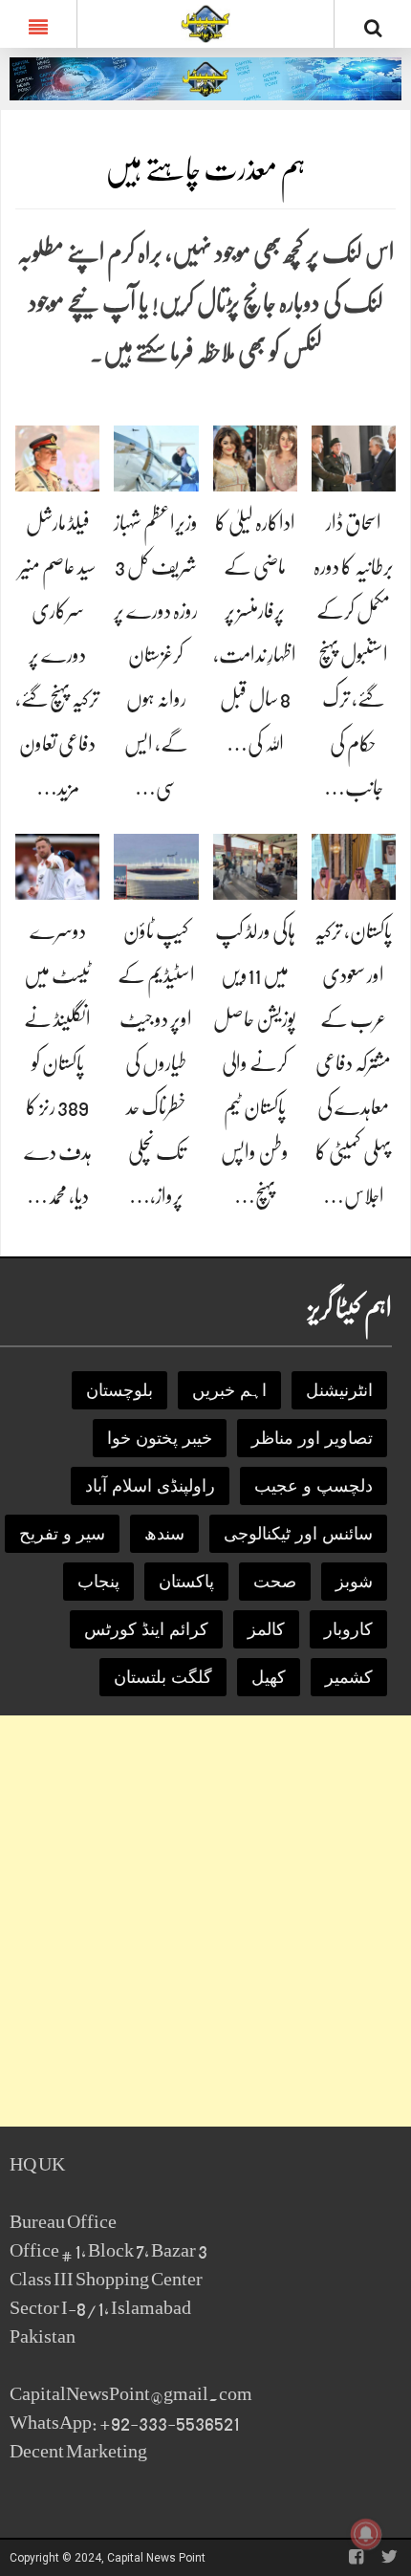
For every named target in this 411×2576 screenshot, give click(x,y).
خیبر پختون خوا (160, 1438)
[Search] (373, 28)
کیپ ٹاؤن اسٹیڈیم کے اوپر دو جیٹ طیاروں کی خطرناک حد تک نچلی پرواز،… (156, 1063)
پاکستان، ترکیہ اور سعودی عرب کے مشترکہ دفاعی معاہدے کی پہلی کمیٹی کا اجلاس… (353, 1063)
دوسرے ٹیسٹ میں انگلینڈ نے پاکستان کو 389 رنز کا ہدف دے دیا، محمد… (58, 1063)
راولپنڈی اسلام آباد (150, 1486)
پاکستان (186, 1582)
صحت (275, 1582)
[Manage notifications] (366, 2534)
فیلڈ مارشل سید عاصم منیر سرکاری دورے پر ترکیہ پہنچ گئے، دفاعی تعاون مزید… (57, 655)
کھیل (269, 1677)
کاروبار (348, 1629)
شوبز (354, 1582)
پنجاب (98, 1582)
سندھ (164, 1534)
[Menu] (38, 24)
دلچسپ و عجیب (314, 1486)
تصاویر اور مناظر (312, 1438)
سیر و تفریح (62, 1534)
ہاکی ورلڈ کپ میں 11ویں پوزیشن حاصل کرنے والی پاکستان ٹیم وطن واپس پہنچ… (255, 1063)
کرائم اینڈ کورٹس (146, 1629)
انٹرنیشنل (339, 1390)
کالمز (266, 1629)
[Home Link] (206, 22)
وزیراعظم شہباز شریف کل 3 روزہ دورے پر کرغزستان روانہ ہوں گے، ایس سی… (156, 655)
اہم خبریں (229, 1390)
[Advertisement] (205, 1921)
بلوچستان (119, 1390)
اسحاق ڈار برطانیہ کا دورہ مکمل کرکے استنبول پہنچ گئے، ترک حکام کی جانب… (354, 655)
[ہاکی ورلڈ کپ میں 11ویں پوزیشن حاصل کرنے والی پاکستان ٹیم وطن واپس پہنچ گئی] (255, 866)
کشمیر (349, 1677)
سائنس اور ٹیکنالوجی (298, 1534)
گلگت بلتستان (163, 1677)
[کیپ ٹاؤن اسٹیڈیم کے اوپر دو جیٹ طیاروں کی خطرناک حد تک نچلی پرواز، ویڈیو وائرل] (156, 866)
